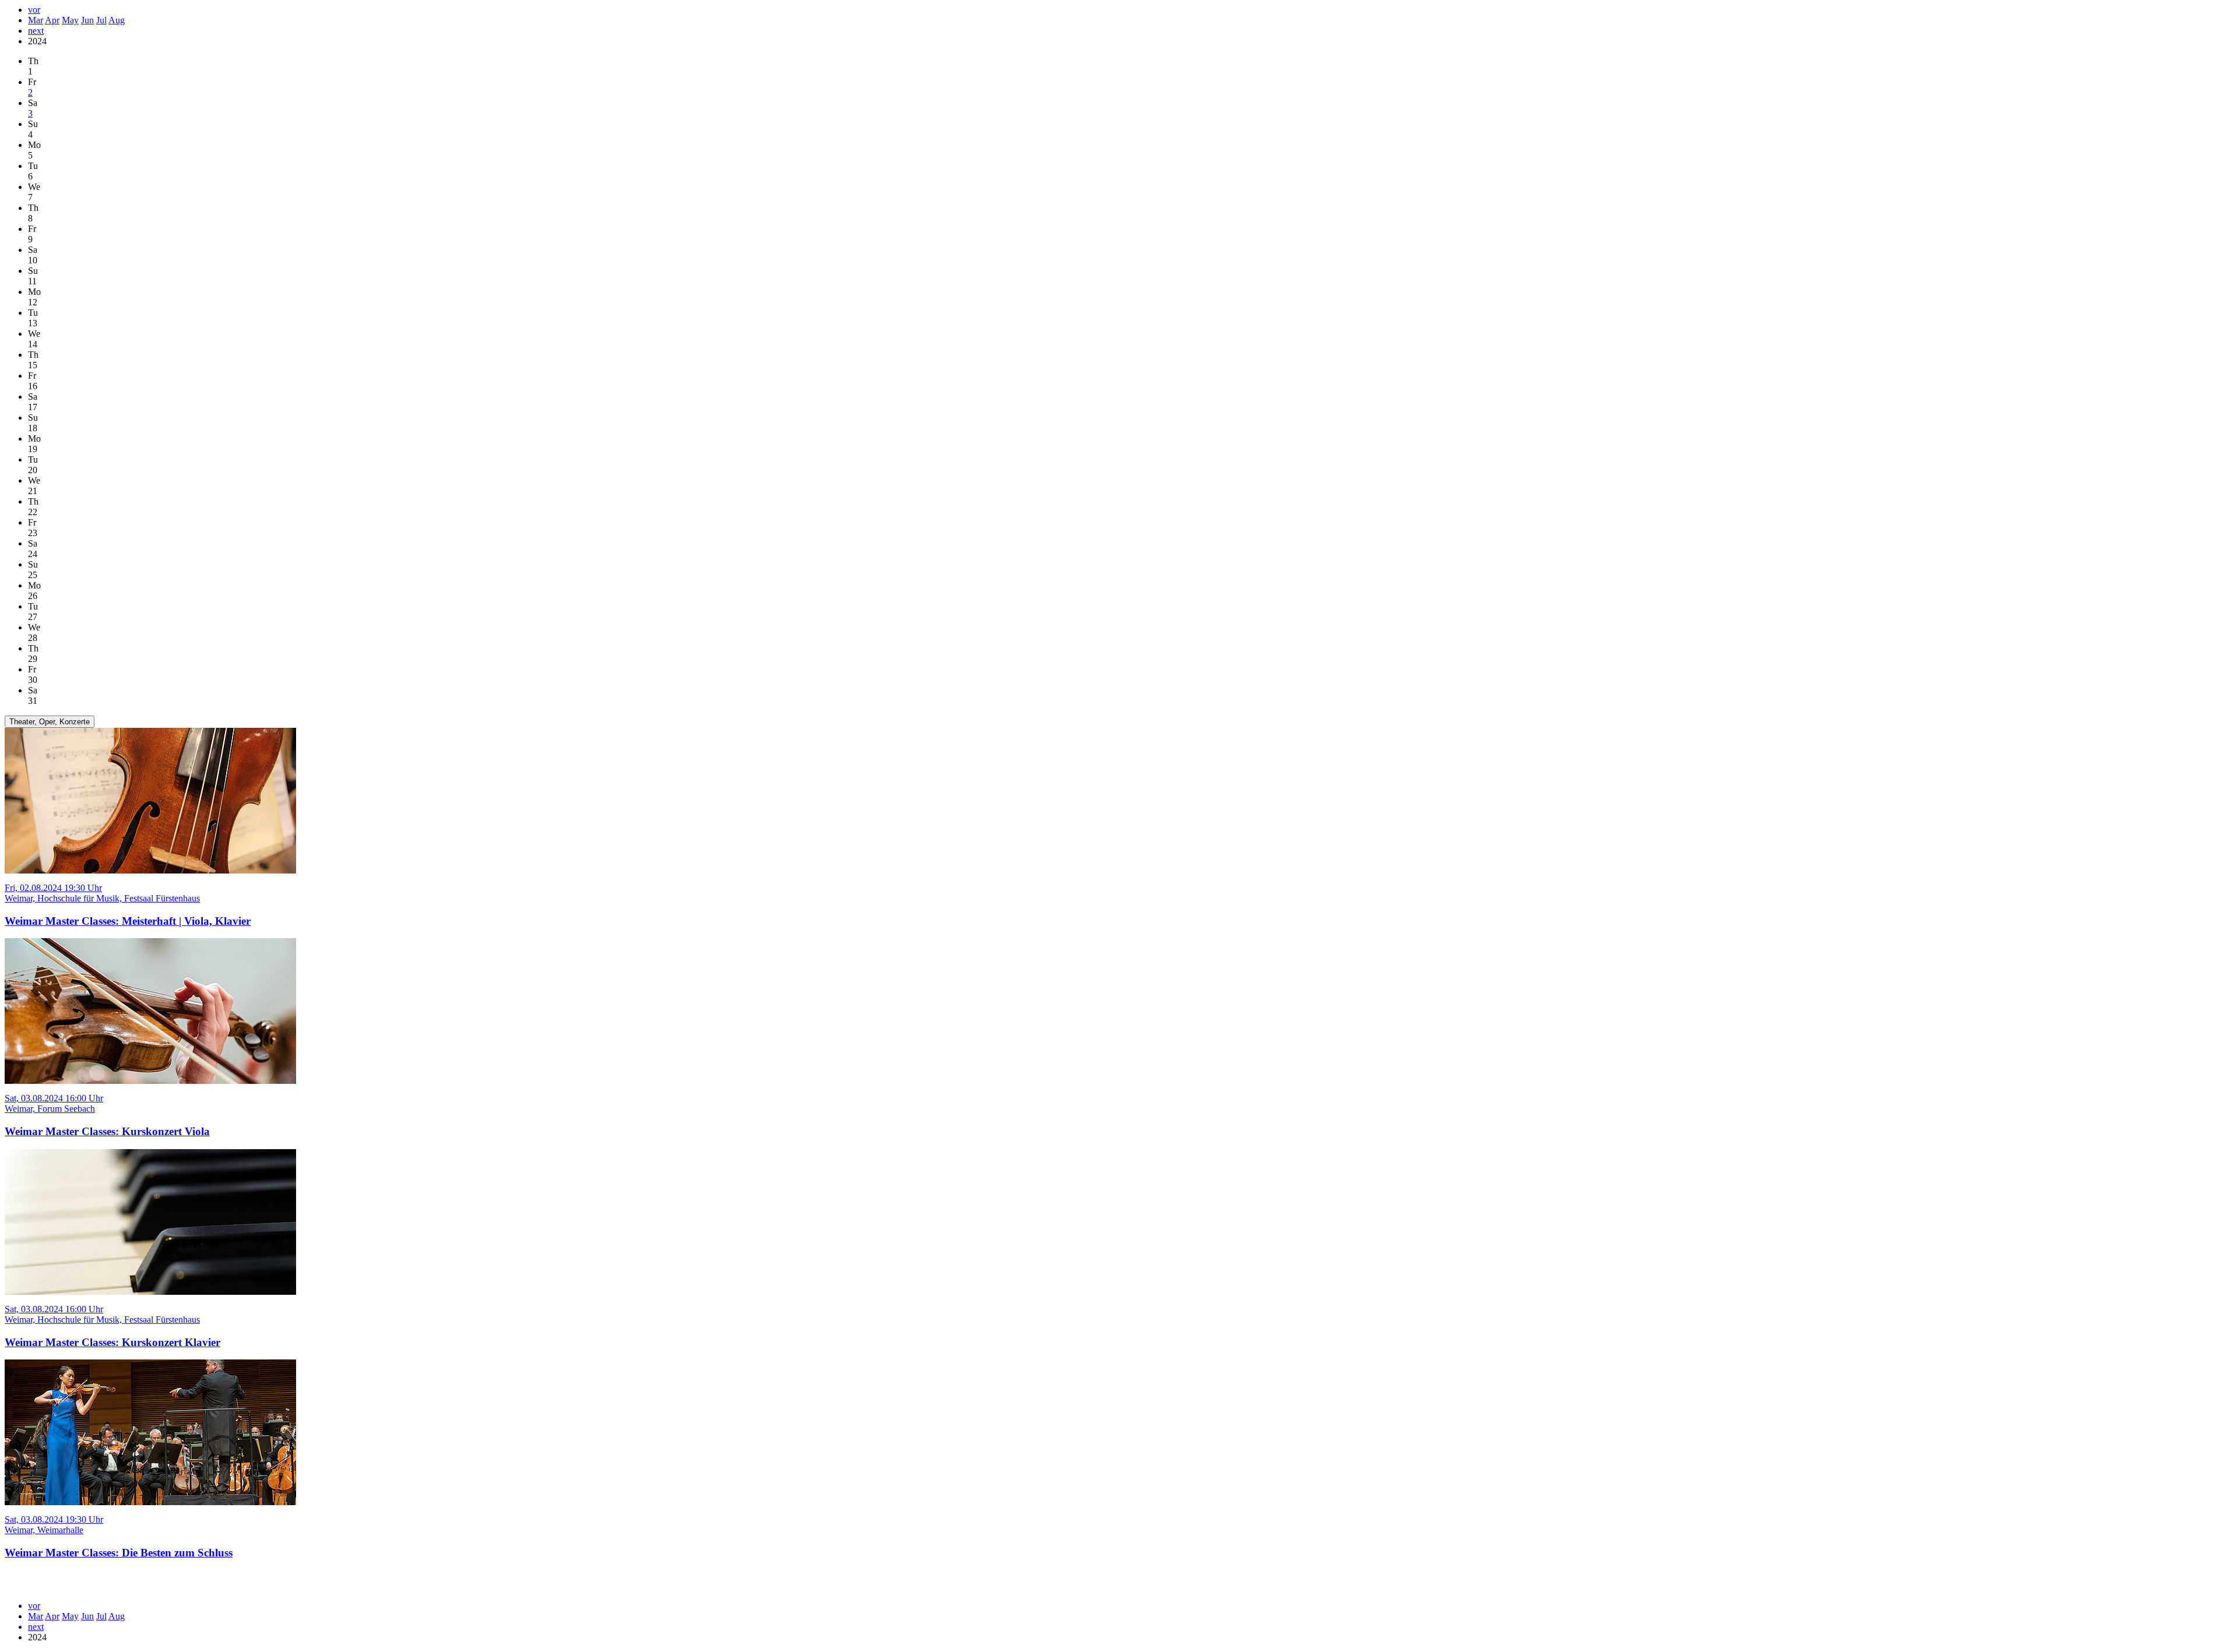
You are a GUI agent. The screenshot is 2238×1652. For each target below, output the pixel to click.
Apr (52, 20)
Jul (101, 20)
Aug (117, 20)
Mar (36, 20)
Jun (87, 20)
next (36, 31)
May (70, 20)
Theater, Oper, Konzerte (50, 722)
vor (34, 10)
